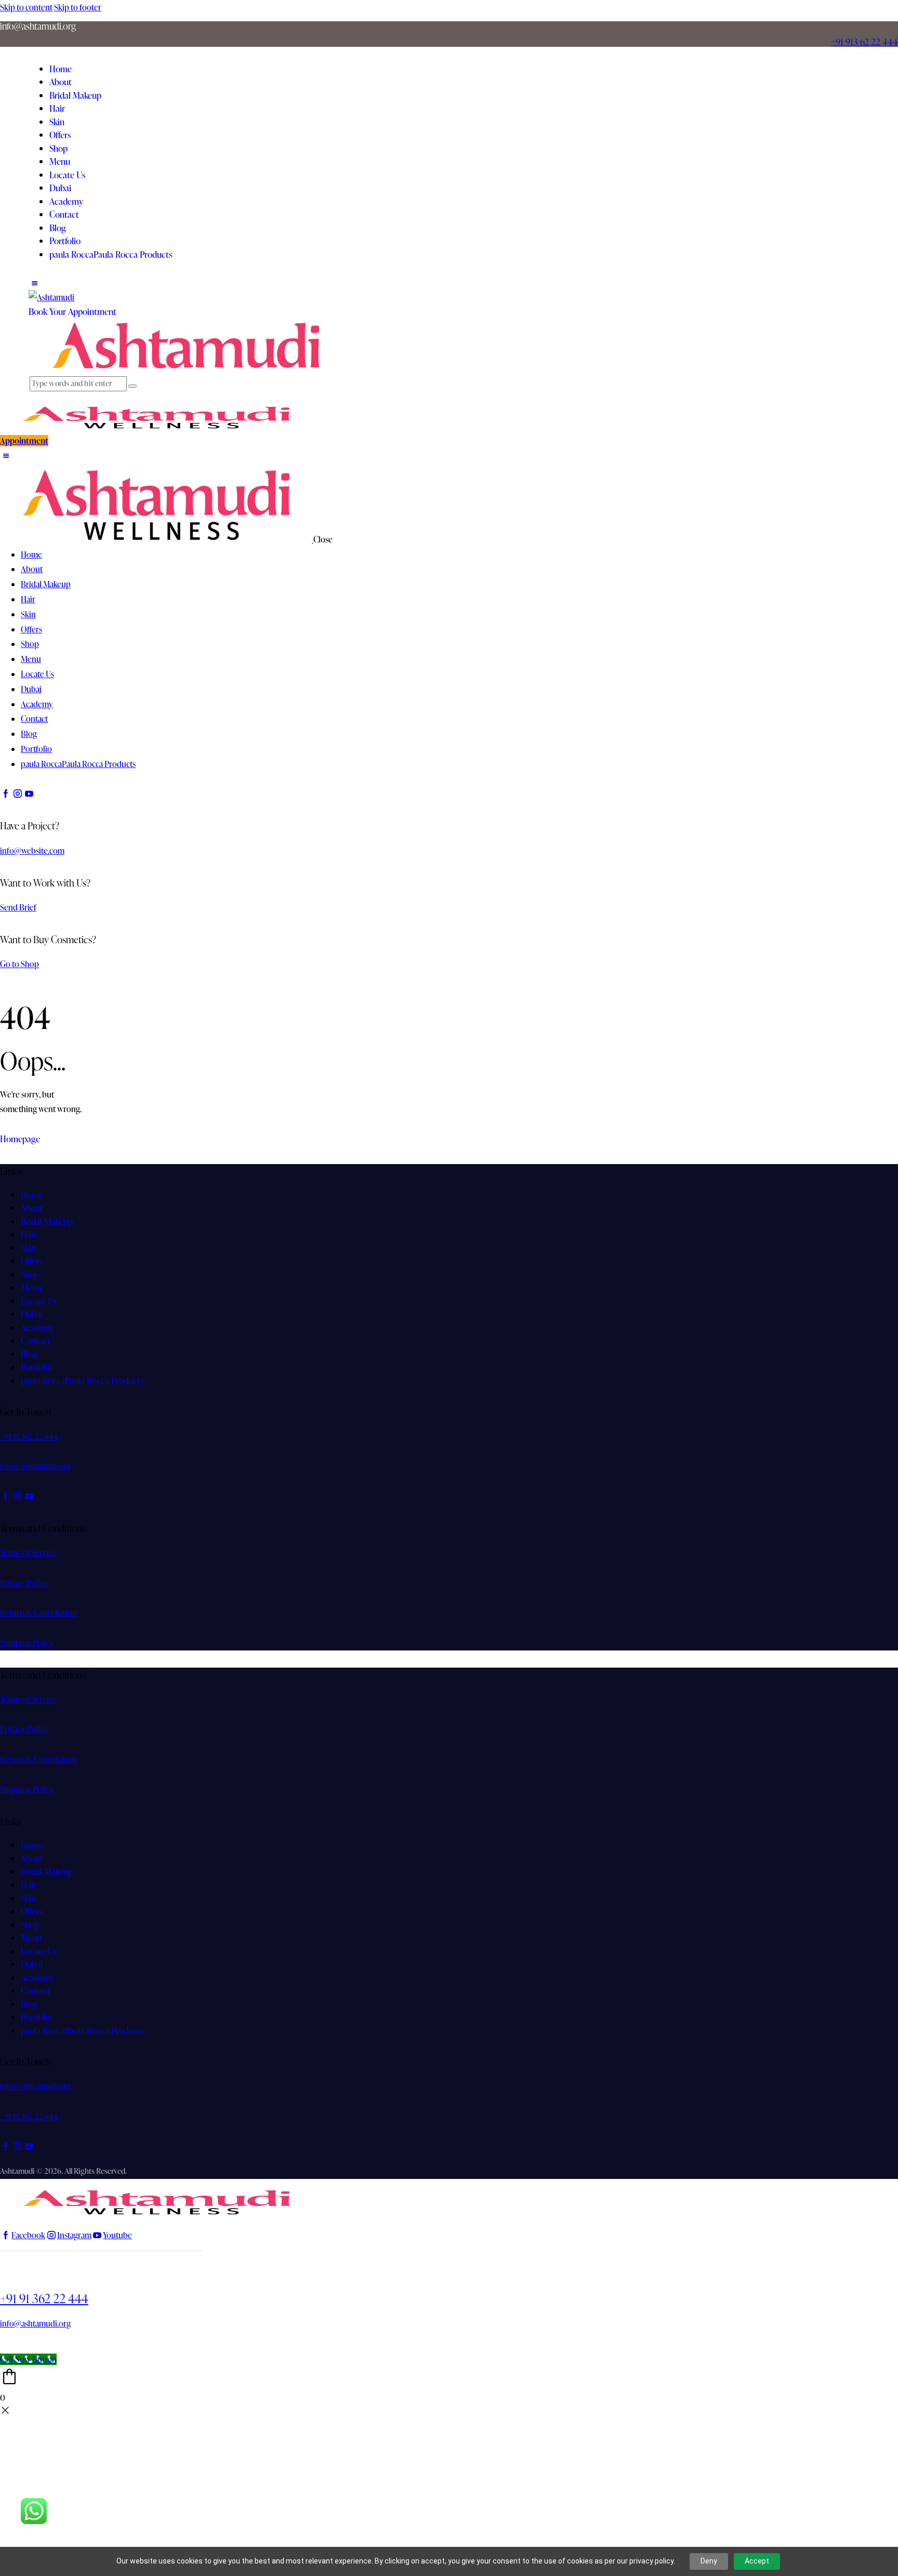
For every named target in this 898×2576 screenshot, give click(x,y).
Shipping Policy (27, 1643)
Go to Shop (19, 964)
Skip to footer (78, 7)
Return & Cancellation (38, 1613)
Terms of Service (28, 1553)
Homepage (20, 1139)
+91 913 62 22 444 (864, 41)
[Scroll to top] (6, 2342)
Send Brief (18, 907)
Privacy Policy (24, 1583)
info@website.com (32, 851)
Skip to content (26, 7)
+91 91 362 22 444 (44, 2298)
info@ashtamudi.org (35, 1466)
